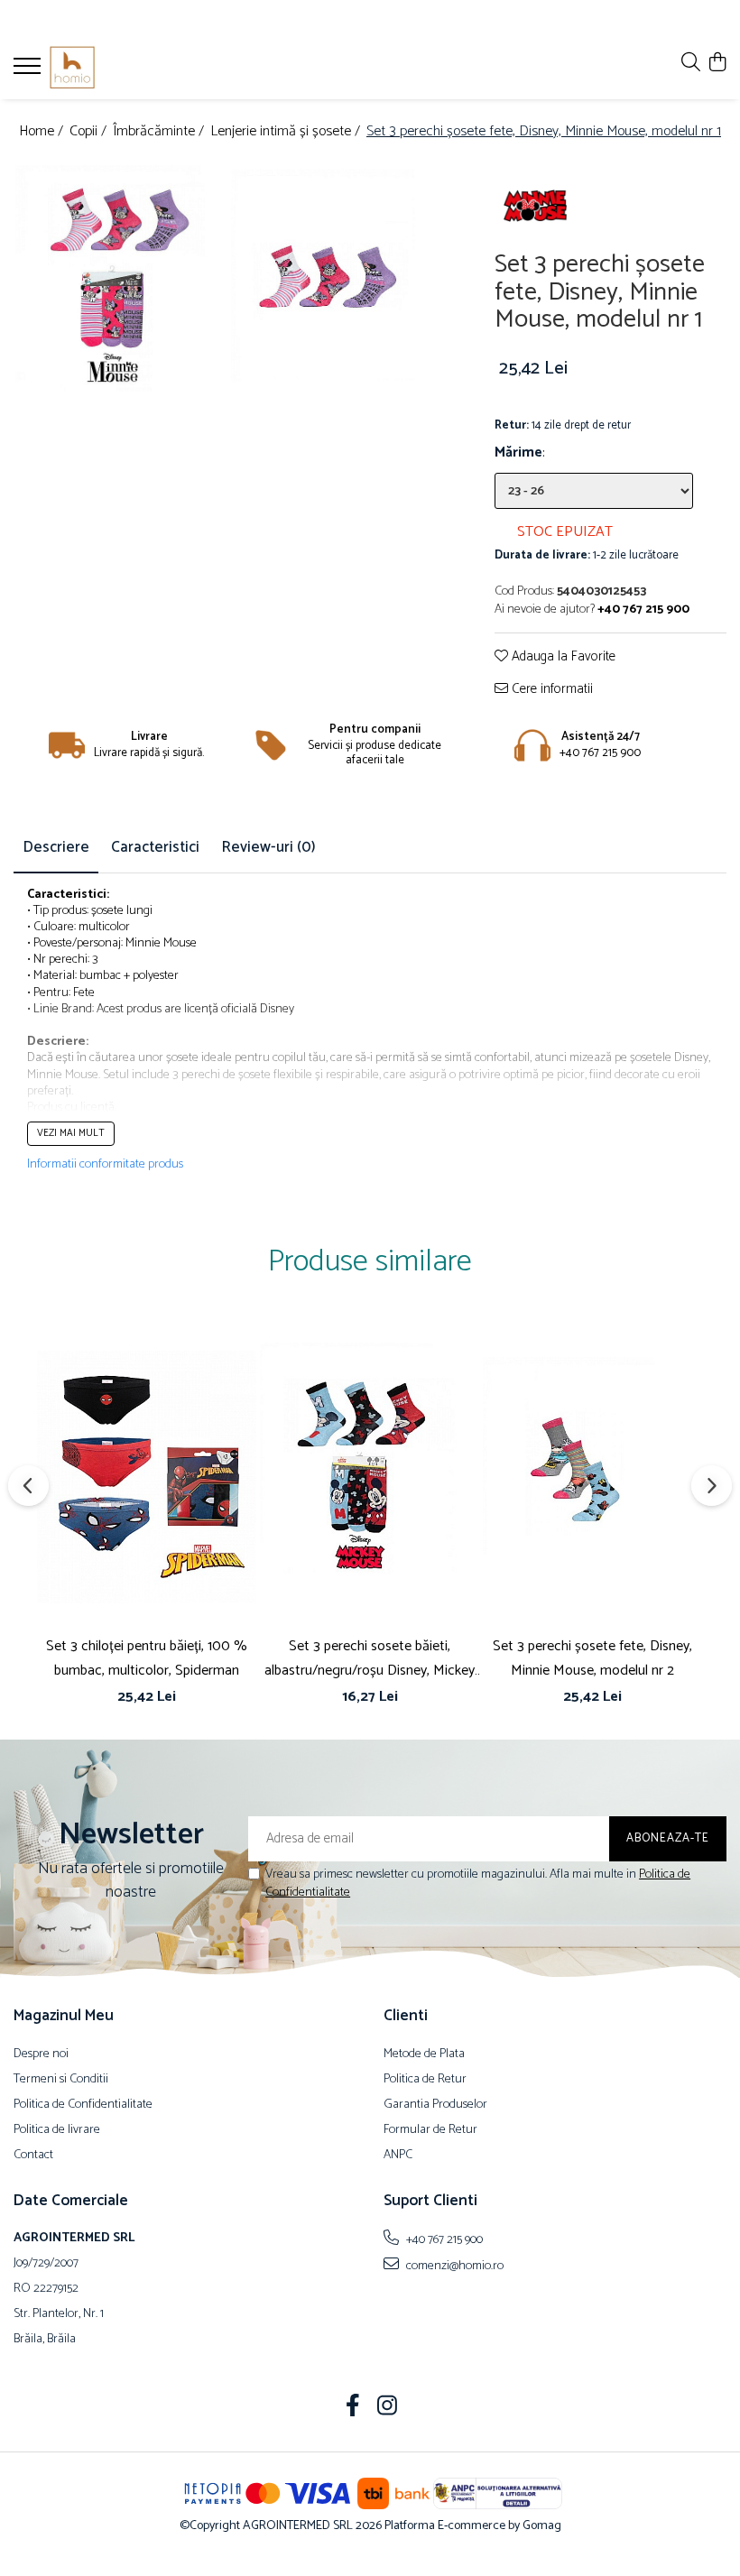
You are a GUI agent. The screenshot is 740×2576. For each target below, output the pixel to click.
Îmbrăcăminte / (160, 132)
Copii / (90, 132)
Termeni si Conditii (61, 2080)
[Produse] (29, 71)
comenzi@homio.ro (453, 2266)
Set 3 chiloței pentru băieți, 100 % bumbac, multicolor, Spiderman (147, 1658)
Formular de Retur (430, 2130)
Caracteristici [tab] (155, 847)
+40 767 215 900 (443, 2239)
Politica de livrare (57, 2130)
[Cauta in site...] (691, 64)
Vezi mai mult (71, 1133)
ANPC (398, 2156)
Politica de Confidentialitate (83, 2105)
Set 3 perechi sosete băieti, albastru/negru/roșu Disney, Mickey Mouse (370, 1658)
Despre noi (41, 2054)
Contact (33, 2156)
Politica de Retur (425, 2080)
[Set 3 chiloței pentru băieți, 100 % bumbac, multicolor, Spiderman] (147, 1477)
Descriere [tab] (56, 847)
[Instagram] (388, 2408)
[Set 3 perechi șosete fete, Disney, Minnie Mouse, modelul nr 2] (592, 1477)
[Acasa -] (122, 68)
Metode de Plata (424, 2054)
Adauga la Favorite (562, 657)
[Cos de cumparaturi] (717, 64)
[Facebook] (353, 2408)
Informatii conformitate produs (105, 1165)
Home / (43, 132)
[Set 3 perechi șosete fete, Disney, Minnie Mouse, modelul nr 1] (121, 291)
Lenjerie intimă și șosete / (287, 132)
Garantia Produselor (435, 2105)
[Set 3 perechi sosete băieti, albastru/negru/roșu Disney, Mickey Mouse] (370, 1477)
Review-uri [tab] (268, 847)
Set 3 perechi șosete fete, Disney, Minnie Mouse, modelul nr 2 (592, 1658)
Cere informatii (550, 690)
